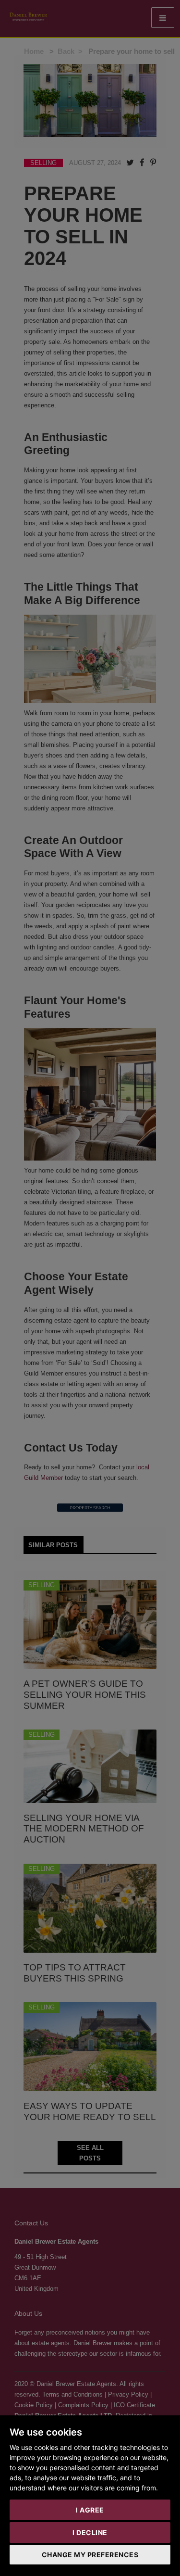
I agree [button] (90, 2510)
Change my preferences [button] (90, 2555)
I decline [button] (90, 2532)
